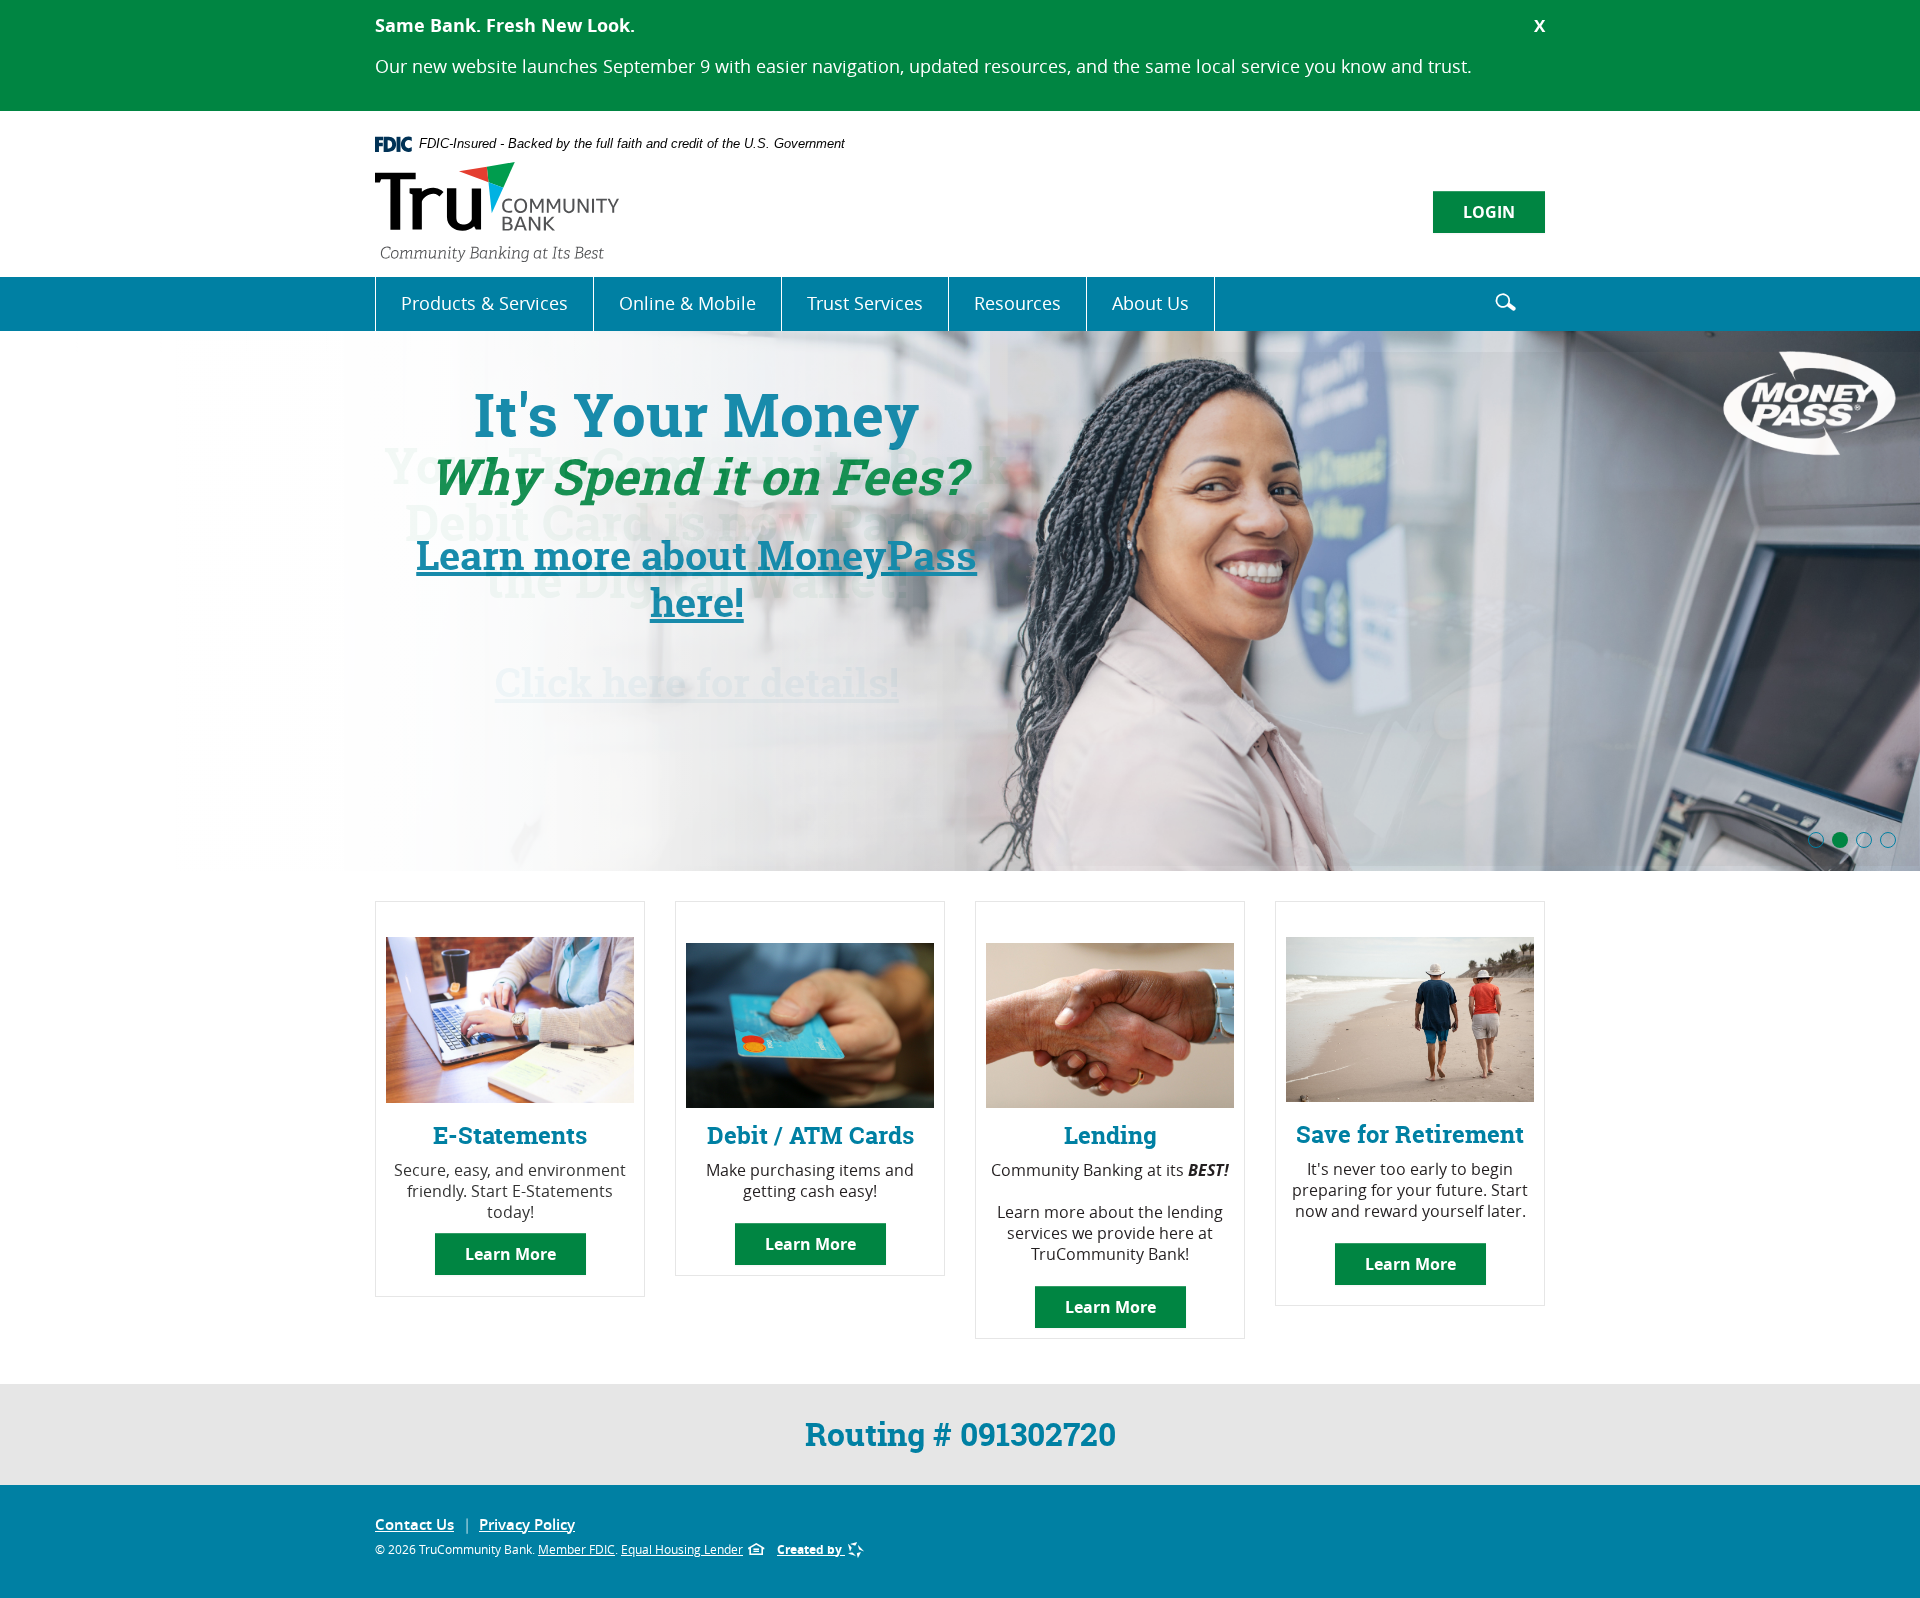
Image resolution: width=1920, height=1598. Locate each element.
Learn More (510, 1254)
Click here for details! (697, 682)
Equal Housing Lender (682, 1549)
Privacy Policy (527, 1524)
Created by (811, 1549)
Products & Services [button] (484, 303)
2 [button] (1840, 840)
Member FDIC (576, 1549)
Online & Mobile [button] (687, 303)
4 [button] (1888, 840)
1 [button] (1816, 840)
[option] (960, 598)
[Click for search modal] (1505, 301)
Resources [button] (1017, 303)
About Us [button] (1150, 303)
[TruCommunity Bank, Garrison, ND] (497, 212)
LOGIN (1489, 212)
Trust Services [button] (865, 303)
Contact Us (414, 1524)
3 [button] (1864, 840)
